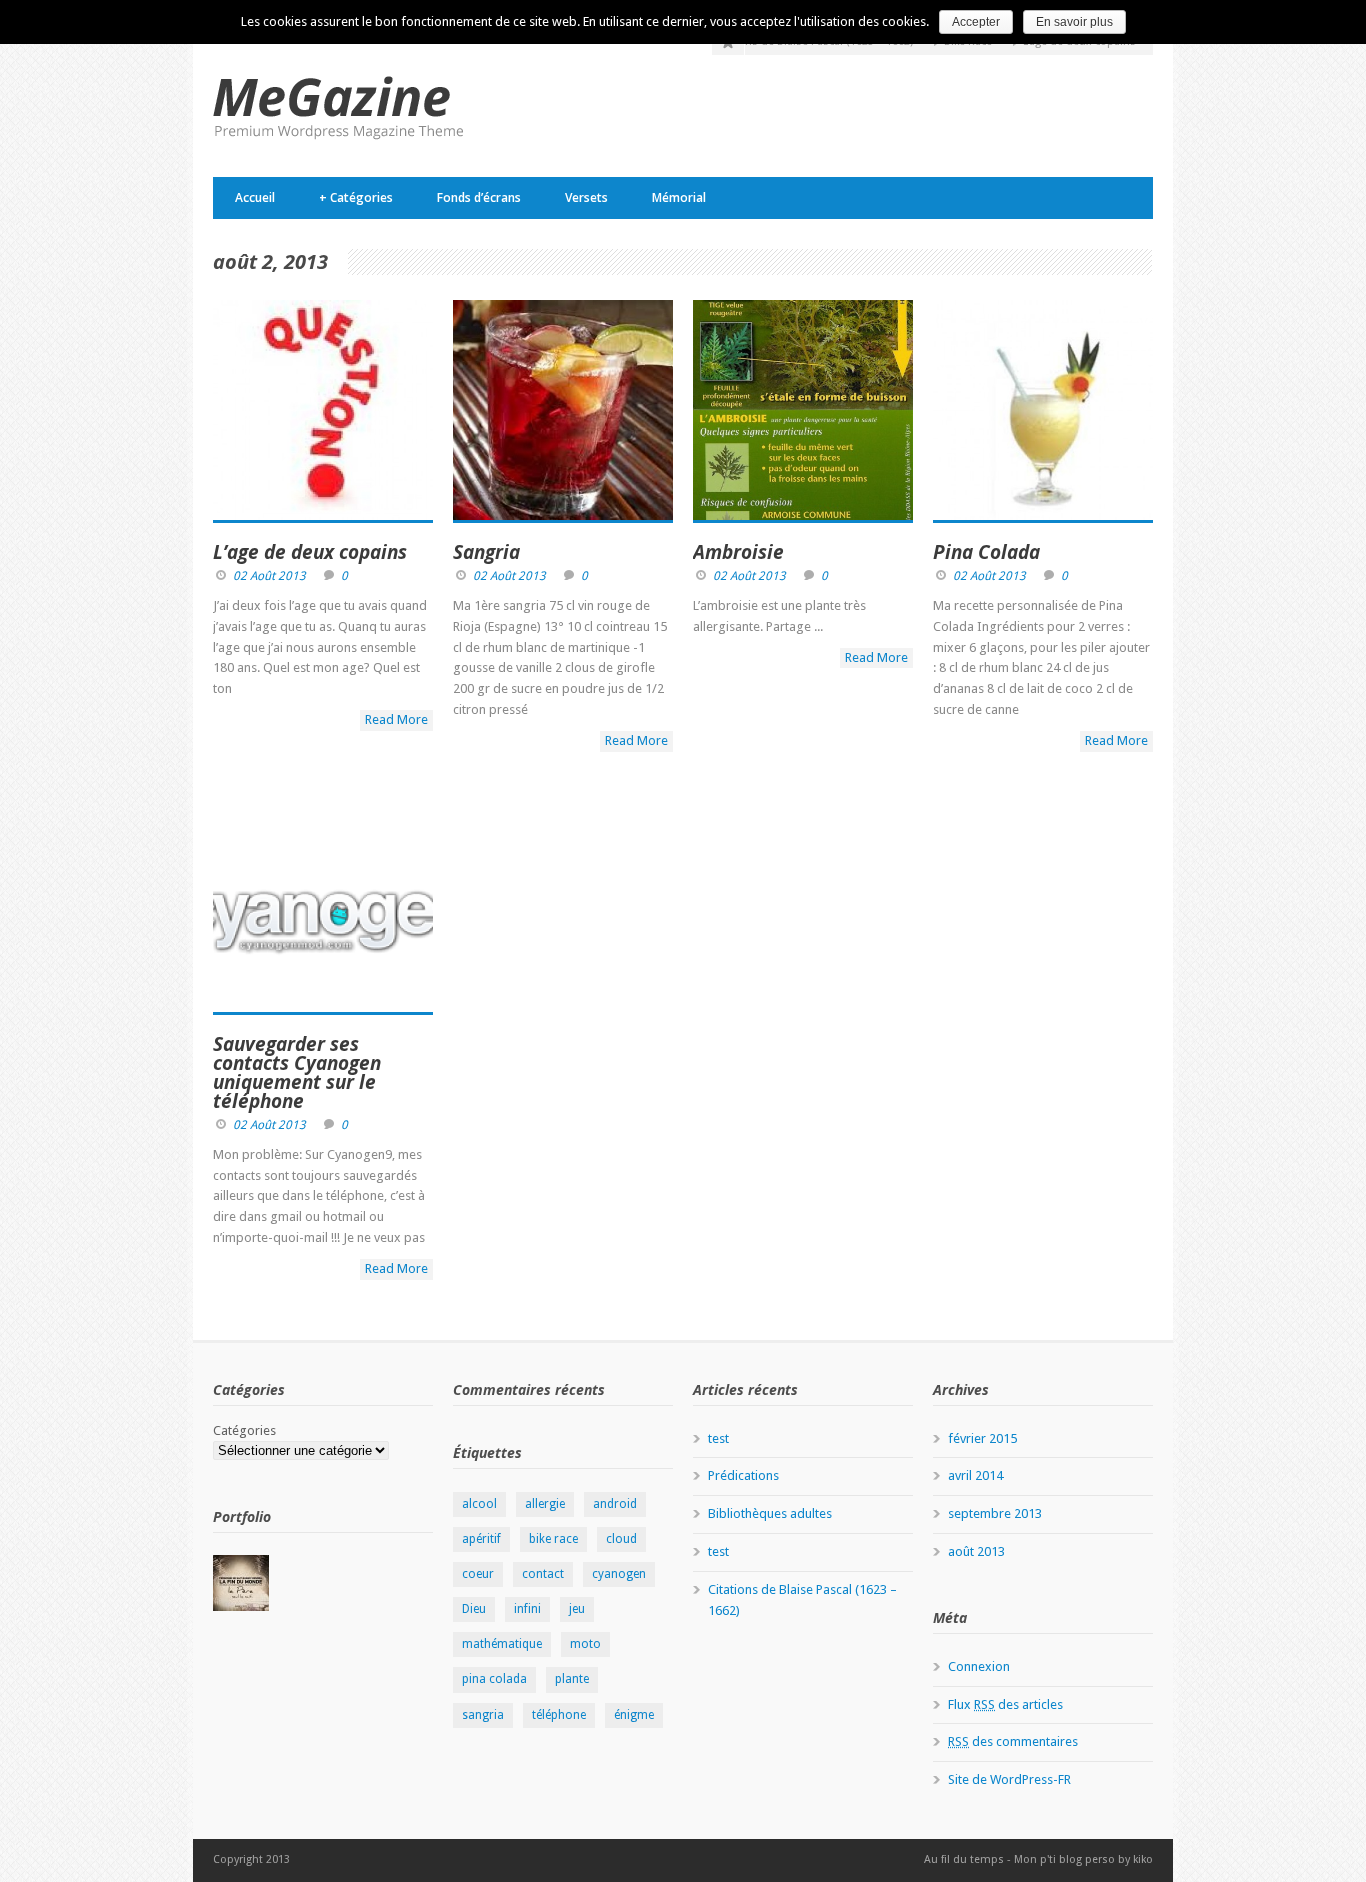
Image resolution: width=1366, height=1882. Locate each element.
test (718, 1438)
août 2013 (976, 1551)
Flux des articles (1005, 1704)
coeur (478, 1574)
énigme (634, 1715)
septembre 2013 (995, 1513)
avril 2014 (975, 1475)
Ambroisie (738, 552)
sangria (483, 1715)
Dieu (474, 1609)
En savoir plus (1074, 22)
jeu (577, 1609)
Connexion (979, 1666)
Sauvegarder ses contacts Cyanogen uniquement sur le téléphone (297, 1072)
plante (572, 1679)
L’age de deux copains (310, 552)
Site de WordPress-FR (1009, 1779)
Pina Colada (986, 552)
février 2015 (982, 1438)
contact (543, 1574)
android (615, 1504)
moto (585, 1644)
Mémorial (679, 197)
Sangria (486, 552)
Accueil (255, 197)
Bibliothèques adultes (770, 1513)
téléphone (559, 1715)
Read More (396, 719)
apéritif (481, 1539)
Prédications (743, 1475)
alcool (479, 1504)
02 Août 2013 (269, 576)
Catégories (356, 197)
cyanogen (619, 1574)
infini (527, 1609)
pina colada (494, 1679)
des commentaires (1013, 1741)
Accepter (976, 22)
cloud (621, 1539)
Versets (586, 197)
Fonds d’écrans (479, 197)
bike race (553, 1539)
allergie (545, 1504)
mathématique (502, 1644)
